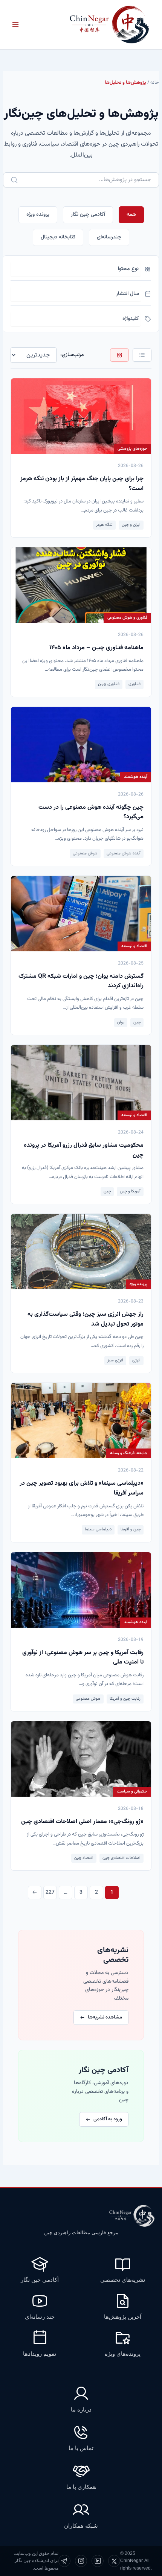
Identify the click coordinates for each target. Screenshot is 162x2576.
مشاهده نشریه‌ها (105, 2017)
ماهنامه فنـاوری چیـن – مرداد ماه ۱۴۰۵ (96, 648)
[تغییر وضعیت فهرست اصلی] (15, 25)
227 (50, 1892)
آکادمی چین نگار (88, 215)
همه (131, 215)
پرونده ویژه (38, 215)
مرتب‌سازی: (72, 355)
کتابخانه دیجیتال (58, 237)
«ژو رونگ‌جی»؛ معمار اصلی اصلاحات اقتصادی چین (82, 1822)
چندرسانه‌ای (109, 237)
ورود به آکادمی (108, 2119)
